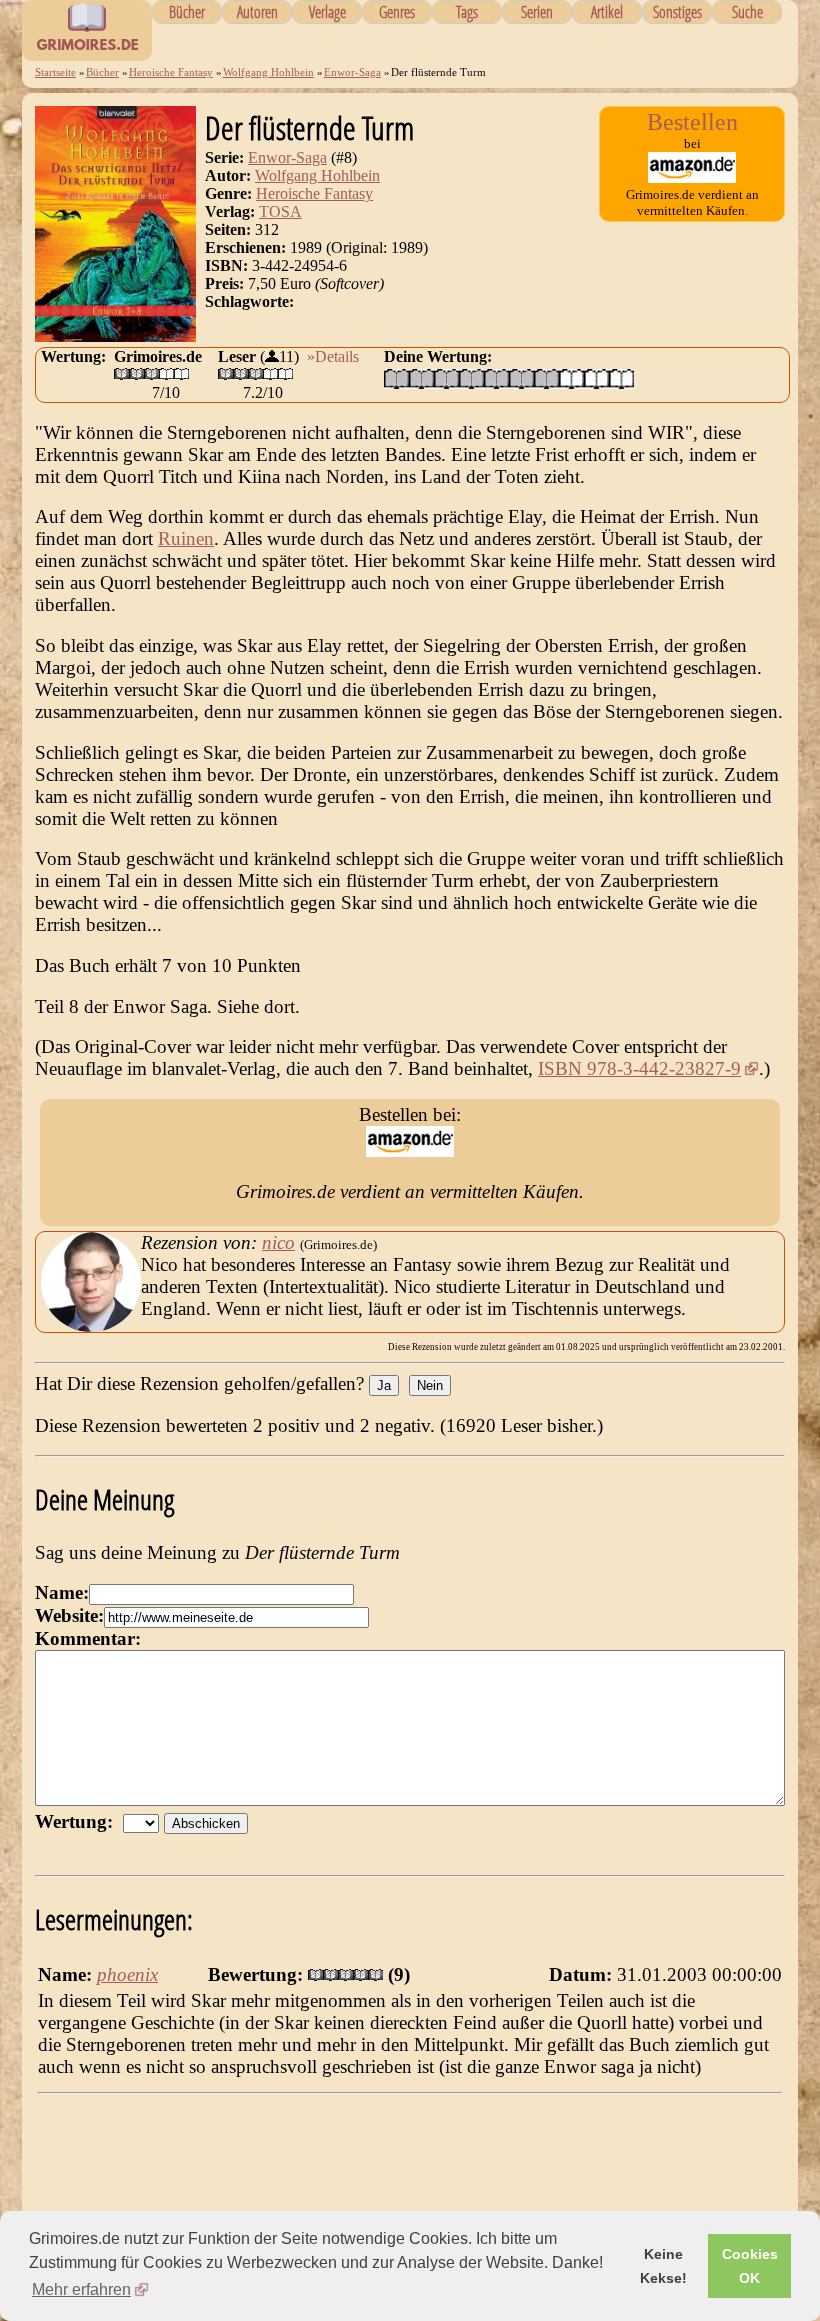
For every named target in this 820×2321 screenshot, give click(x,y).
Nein (430, 1385)
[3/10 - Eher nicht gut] (446, 378)
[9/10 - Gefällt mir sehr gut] (596, 378)
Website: (69, 1615)
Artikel (607, 12)
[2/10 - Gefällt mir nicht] (421, 378)
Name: (62, 1592)
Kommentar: (88, 1638)
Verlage (327, 12)
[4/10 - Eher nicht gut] (471, 378)
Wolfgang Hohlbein (268, 72)
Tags (467, 12)
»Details (333, 356)
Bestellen (692, 122)
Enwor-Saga (352, 72)
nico (278, 1242)
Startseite (55, 72)
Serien (537, 12)
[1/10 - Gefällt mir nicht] (396, 378)
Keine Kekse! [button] (663, 2266)
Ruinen (186, 538)
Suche (747, 12)
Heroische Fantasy (171, 72)
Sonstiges (677, 12)
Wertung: (79, 1821)
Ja (384, 1385)
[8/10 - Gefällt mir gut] (571, 378)
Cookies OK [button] (750, 2266)
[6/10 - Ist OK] (521, 378)
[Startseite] (87, 50)
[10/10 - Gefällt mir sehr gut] (621, 378)
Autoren (257, 12)
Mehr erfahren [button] (81, 2289)
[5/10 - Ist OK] (496, 378)
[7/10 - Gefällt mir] (546, 378)
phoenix (127, 1974)
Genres (397, 12)
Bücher (187, 12)
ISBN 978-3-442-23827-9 (639, 1068)
